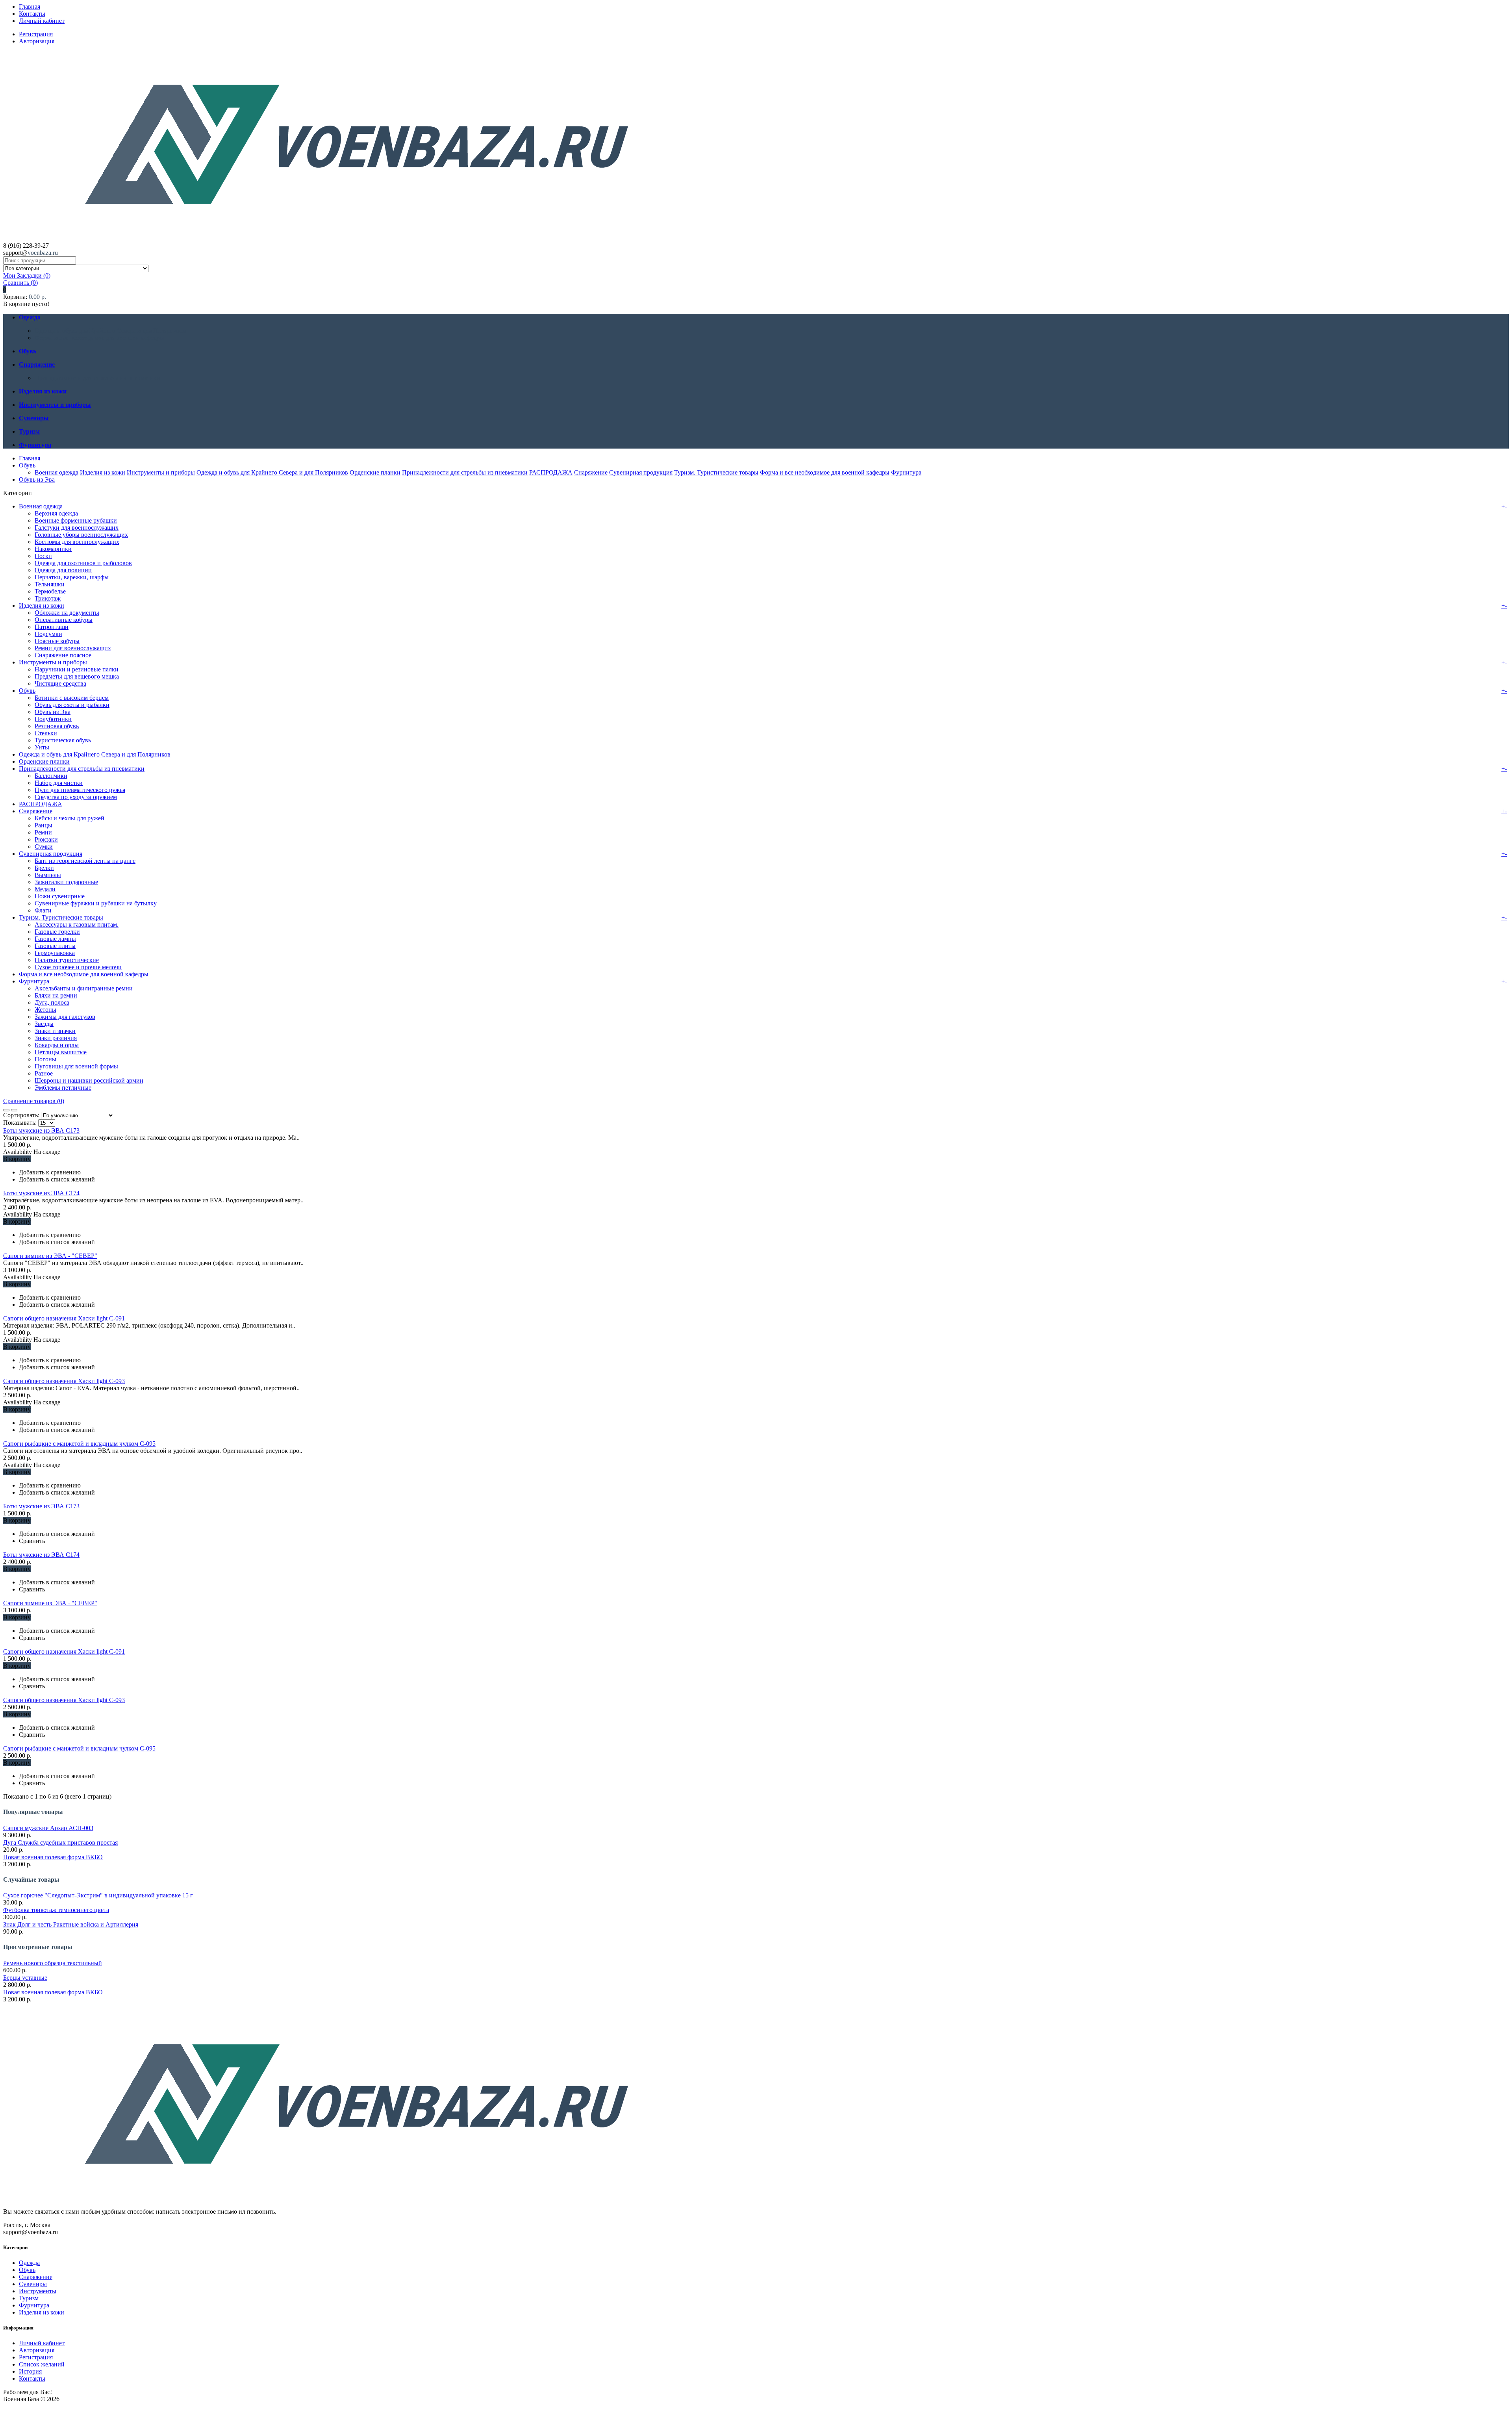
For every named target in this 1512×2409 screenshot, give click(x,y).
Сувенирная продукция (641, 472)
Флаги (43, 910)
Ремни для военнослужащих (73, 648)
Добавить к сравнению (50, 1172)
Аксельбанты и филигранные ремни (84, 988)
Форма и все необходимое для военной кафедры (99, 338)
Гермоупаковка (55, 953)
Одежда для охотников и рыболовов (83, 563)
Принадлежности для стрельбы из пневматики (97, 378)
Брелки (44, 868)
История (30, 2371)
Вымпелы (48, 875)
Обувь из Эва (37, 479)
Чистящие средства (60, 683)
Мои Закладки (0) (27, 275)
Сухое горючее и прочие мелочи (78, 967)
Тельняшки (50, 584)
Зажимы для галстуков (65, 1017)
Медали (45, 889)
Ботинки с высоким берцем (72, 698)
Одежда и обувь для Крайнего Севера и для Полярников (110, 331)
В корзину (17, 1159)
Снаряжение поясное (63, 655)
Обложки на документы (67, 613)
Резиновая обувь (57, 726)
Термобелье (50, 591)
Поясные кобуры (57, 641)
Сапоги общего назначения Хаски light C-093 (64, 1381)
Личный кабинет (42, 21)
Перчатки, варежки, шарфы (72, 577)
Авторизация (37, 41)
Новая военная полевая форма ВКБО (53, 1857)
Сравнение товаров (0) (34, 1101)
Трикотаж (48, 598)
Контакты (32, 14)
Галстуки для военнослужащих (77, 528)
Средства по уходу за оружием (76, 797)
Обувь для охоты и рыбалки (72, 705)
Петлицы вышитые (61, 1052)
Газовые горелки (57, 932)
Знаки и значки (55, 1031)
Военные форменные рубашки (76, 520)
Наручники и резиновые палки (77, 669)
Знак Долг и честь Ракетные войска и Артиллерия (71, 1924)
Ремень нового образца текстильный (53, 1963)
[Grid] (6, 1110)
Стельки (46, 733)
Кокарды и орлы (57, 1045)
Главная (30, 6)
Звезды (44, 1024)
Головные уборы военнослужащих (81, 535)
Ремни (43, 832)
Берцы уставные (25, 1978)
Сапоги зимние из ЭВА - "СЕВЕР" (50, 1256)
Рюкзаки (46, 839)
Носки (43, 556)
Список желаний (42, 2364)
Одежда (29, 2263)
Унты (42, 747)
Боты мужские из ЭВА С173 (41, 1130)
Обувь (27, 465)
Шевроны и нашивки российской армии (89, 1080)
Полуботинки (53, 719)
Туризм (29, 2298)
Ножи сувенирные (60, 896)
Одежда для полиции (63, 570)
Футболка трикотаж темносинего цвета (56, 1910)
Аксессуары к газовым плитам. (77, 924)
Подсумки (48, 634)
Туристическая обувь (63, 740)
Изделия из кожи (103, 472)
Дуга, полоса (52, 1002)
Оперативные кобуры (64, 620)
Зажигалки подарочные (66, 882)
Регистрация (36, 34)
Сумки (44, 847)
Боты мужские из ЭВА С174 (41, 1193)
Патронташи (52, 627)
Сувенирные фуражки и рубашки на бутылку (96, 903)
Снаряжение (591, 472)
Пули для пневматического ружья (80, 790)
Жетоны (45, 1010)
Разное (44, 1073)
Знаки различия (56, 1038)
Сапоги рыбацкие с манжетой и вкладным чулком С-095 (79, 1444)
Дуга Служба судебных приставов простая (60, 1842)
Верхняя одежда (56, 513)
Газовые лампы (55, 939)
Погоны (45, 1059)
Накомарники (53, 549)
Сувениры (33, 2284)
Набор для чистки (59, 783)
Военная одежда (57, 472)
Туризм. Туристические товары (716, 472)
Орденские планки (375, 472)
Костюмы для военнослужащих (77, 542)
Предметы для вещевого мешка (77, 676)
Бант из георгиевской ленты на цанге (85, 861)
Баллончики (51, 776)
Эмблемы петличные (63, 1088)
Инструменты (38, 2291)
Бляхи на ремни (56, 995)
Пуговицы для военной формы (76, 1066)
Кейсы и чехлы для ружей (69, 818)
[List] (14, 1110)
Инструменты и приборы (161, 472)
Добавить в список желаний (57, 1179)
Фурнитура (906, 472)
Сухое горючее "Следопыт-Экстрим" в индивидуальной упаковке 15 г (98, 1895)
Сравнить (20, 283)
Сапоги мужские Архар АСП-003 (48, 1828)
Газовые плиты (55, 946)
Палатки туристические (67, 960)
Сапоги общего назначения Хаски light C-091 (64, 1318)
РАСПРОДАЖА (551, 472)
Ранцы (44, 825)
